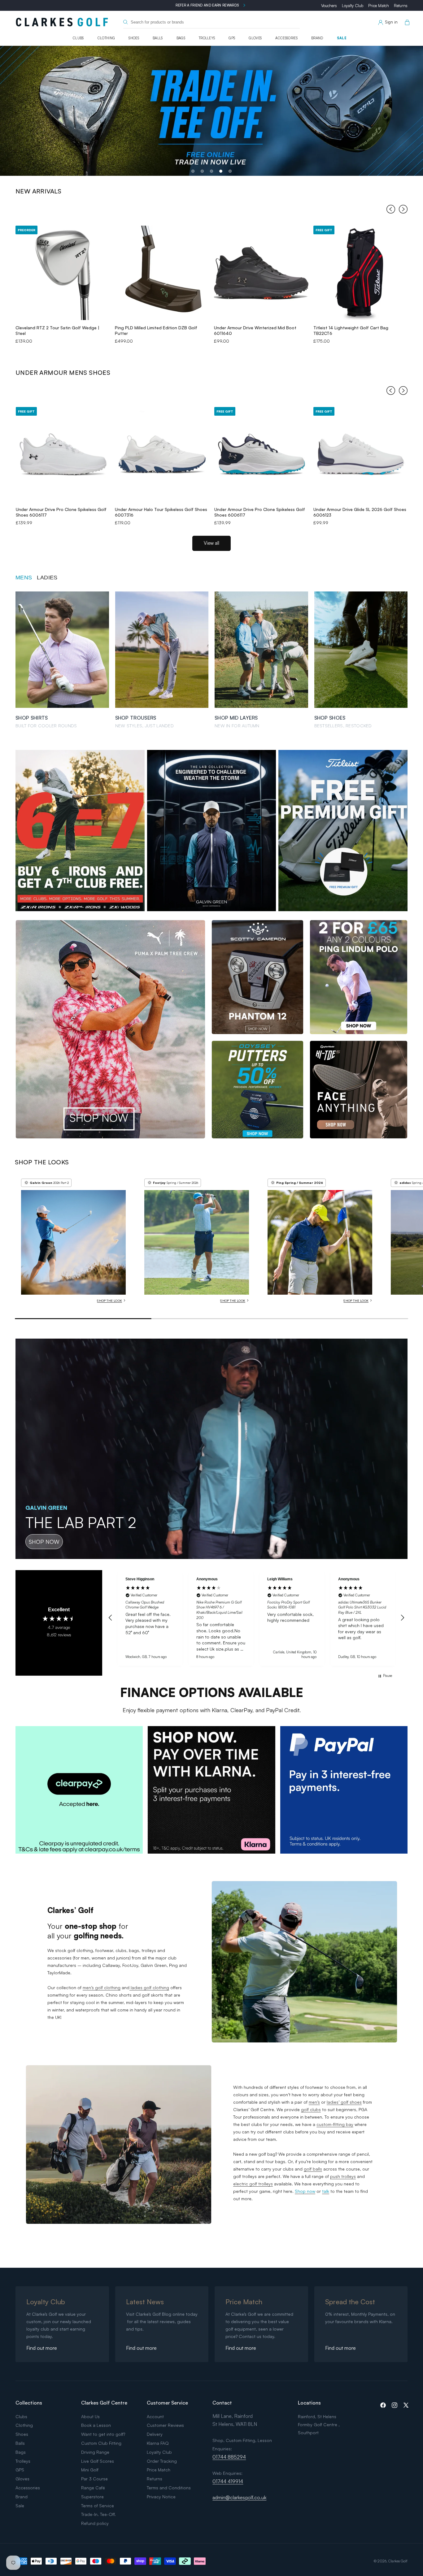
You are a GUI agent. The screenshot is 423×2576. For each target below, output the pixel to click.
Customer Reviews (165, 2425)
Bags (181, 38)
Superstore (92, 2497)
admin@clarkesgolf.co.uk (239, 2497)
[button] (406, 22)
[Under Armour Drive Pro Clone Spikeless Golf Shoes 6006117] (63, 454)
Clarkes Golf (398, 2561)
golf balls (313, 2169)
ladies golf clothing (149, 1987)
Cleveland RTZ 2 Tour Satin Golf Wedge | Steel (57, 330)
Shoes (134, 38)
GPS (232, 38)
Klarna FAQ (158, 2443)
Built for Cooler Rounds (46, 726)
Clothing (106, 38)
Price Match (379, 6)
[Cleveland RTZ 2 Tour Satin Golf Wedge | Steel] (63, 273)
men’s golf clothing (102, 1987)
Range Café (93, 2488)
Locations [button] (309, 2403)
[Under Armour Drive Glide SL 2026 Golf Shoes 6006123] (361, 454)
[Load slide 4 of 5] (221, 171)
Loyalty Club (353, 6)
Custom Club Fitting (101, 2443)
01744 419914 (228, 2481)
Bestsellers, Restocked (343, 726)
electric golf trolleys (253, 2184)
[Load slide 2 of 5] (202, 171)
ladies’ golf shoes (344, 2102)
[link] (79, 1790)
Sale (342, 38)
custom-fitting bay (335, 2124)
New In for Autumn (237, 726)
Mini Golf (90, 2470)
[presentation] (391, 210)
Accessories (286, 38)
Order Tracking (162, 2461)
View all (211, 543)
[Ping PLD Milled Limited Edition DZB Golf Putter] (162, 273)
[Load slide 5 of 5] (230, 171)
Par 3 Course (94, 2479)
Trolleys (207, 38)
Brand (317, 38)
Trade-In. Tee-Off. (98, 2514)
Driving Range (95, 2452)
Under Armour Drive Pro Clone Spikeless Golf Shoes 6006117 (61, 512)
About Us (90, 2416)
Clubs (78, 38)
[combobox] (211, 22)
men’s (314, 2102)
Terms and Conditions (169, 2488)
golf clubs (311, 2109)
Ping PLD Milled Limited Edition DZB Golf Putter (156, 330)
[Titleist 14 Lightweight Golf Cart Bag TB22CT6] (361, 273)
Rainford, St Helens (317, 2416)
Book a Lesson (96, 2425)
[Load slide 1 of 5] (193, 171)
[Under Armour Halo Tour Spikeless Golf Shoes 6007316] (162, 454)
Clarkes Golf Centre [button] (104, 2403)
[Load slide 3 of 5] (211, 171)
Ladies (47, 578)
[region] (256, 1618)
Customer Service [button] (167, 2403)
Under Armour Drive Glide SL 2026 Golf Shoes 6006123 (360, 512)
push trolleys (343, 2176)
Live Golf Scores (98, 2461)
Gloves (255, 38)
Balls (158, 38)
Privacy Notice (161, 2497)
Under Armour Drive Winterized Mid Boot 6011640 (255, 330)
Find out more (42, 2348)
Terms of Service (98, 2506)
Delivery (155, 2434)
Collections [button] (29, 2403)
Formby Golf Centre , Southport (319, 2429)
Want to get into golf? (103, 2434)
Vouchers (329, 6)
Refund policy (95, 2523)
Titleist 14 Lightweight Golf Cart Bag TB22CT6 (351, 330)
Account (155, 2416)
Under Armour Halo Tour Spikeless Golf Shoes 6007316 (161, 512)
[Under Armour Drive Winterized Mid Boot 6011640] (261, 273)
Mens (24, 578)
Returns (401, 6)
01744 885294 (229, 2457)
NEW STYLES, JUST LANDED (144, 726)
